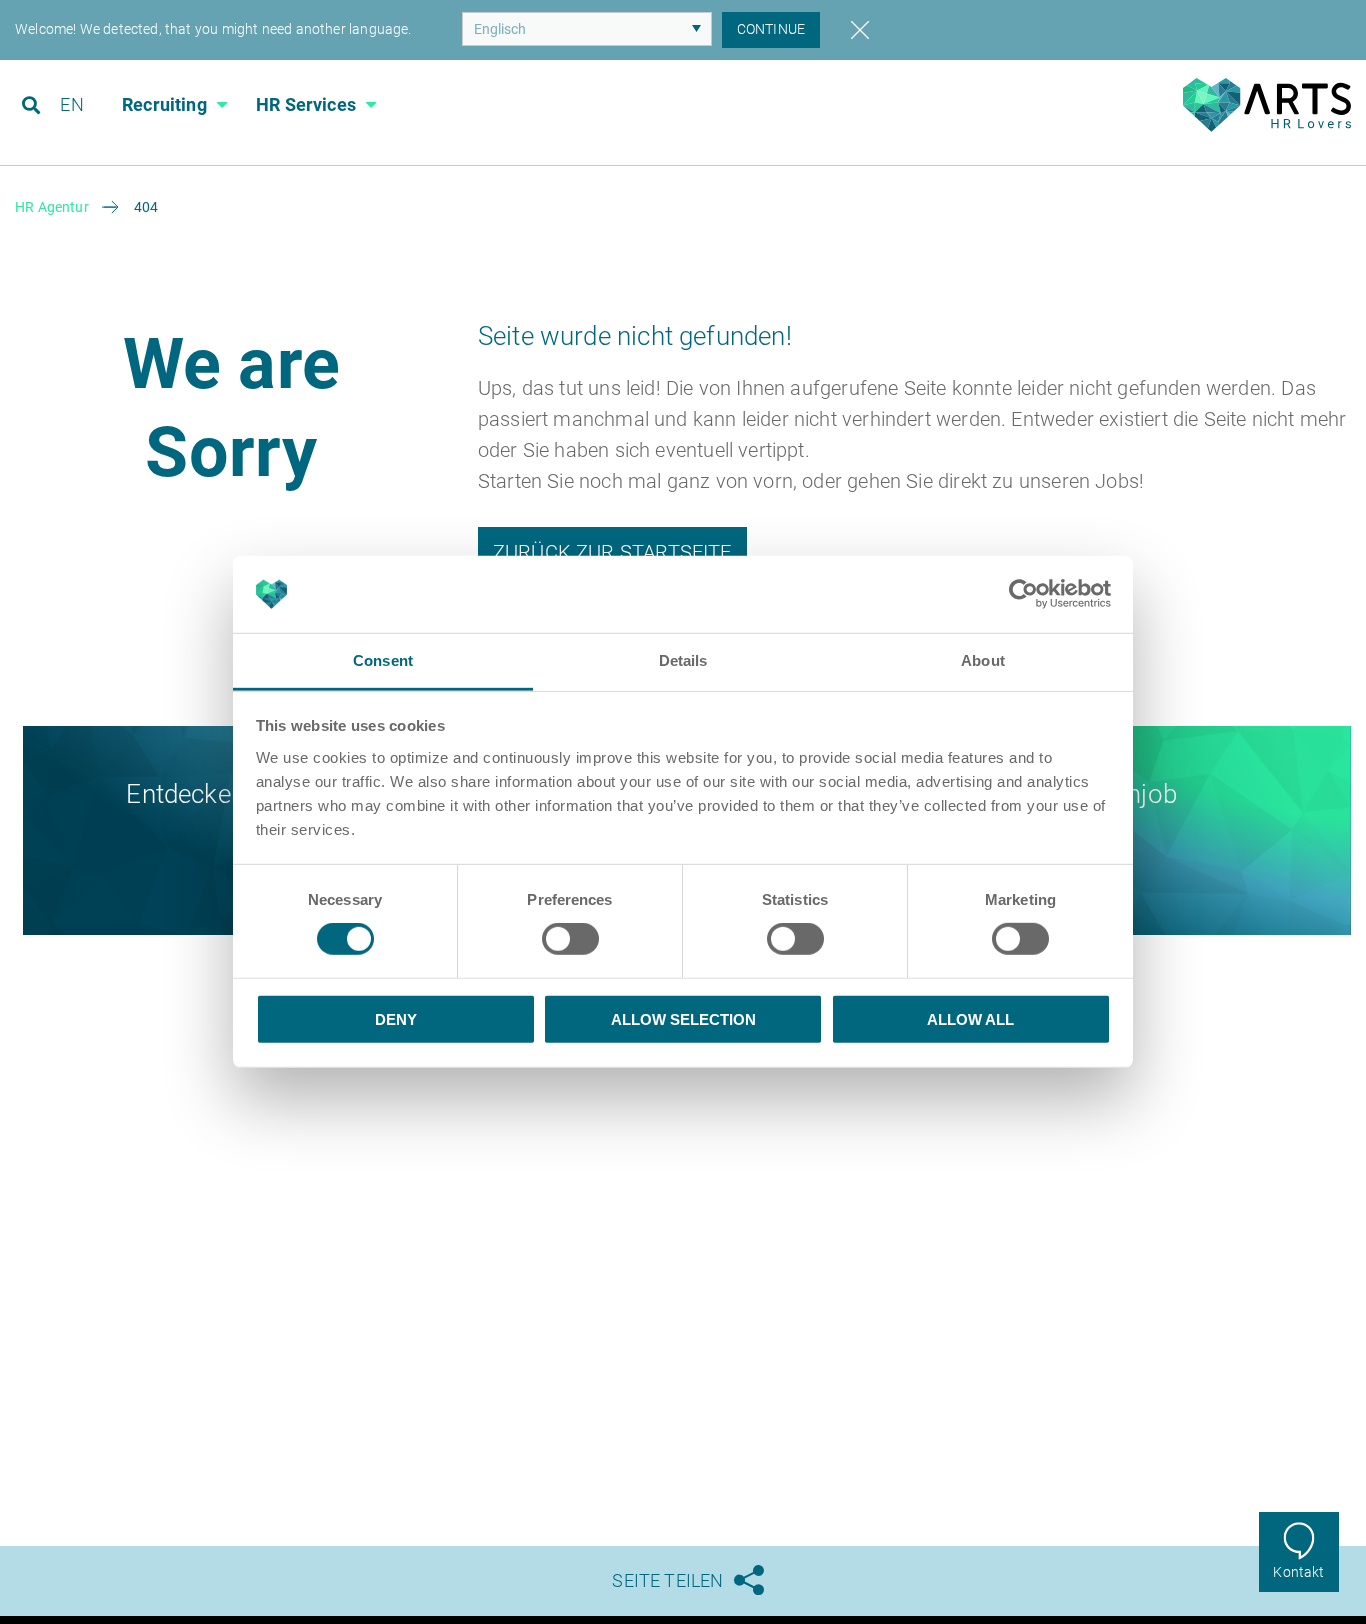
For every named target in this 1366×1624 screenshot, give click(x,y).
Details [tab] (683, 660)
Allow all (970, 1018)
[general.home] (1266, 126)
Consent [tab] (383, 660)
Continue (771, 29)
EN (71, 104)
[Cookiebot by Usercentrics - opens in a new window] (1023, 594)
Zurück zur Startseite (612, 552)
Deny (396, 1018)
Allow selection (683, 1018)
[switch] (570, 939)
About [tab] (983, 660)
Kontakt (1298, 1572)
